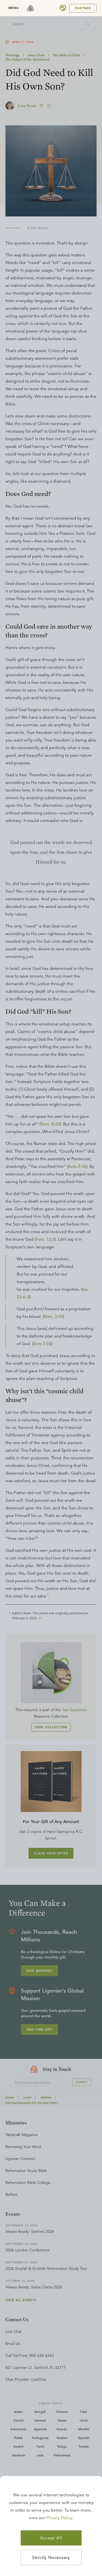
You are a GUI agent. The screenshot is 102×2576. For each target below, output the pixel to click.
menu (14, 8)
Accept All (51, 2538)
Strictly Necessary (51, 2558)
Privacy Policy (59, 2518)
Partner (83, 8)
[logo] (30, 8)
